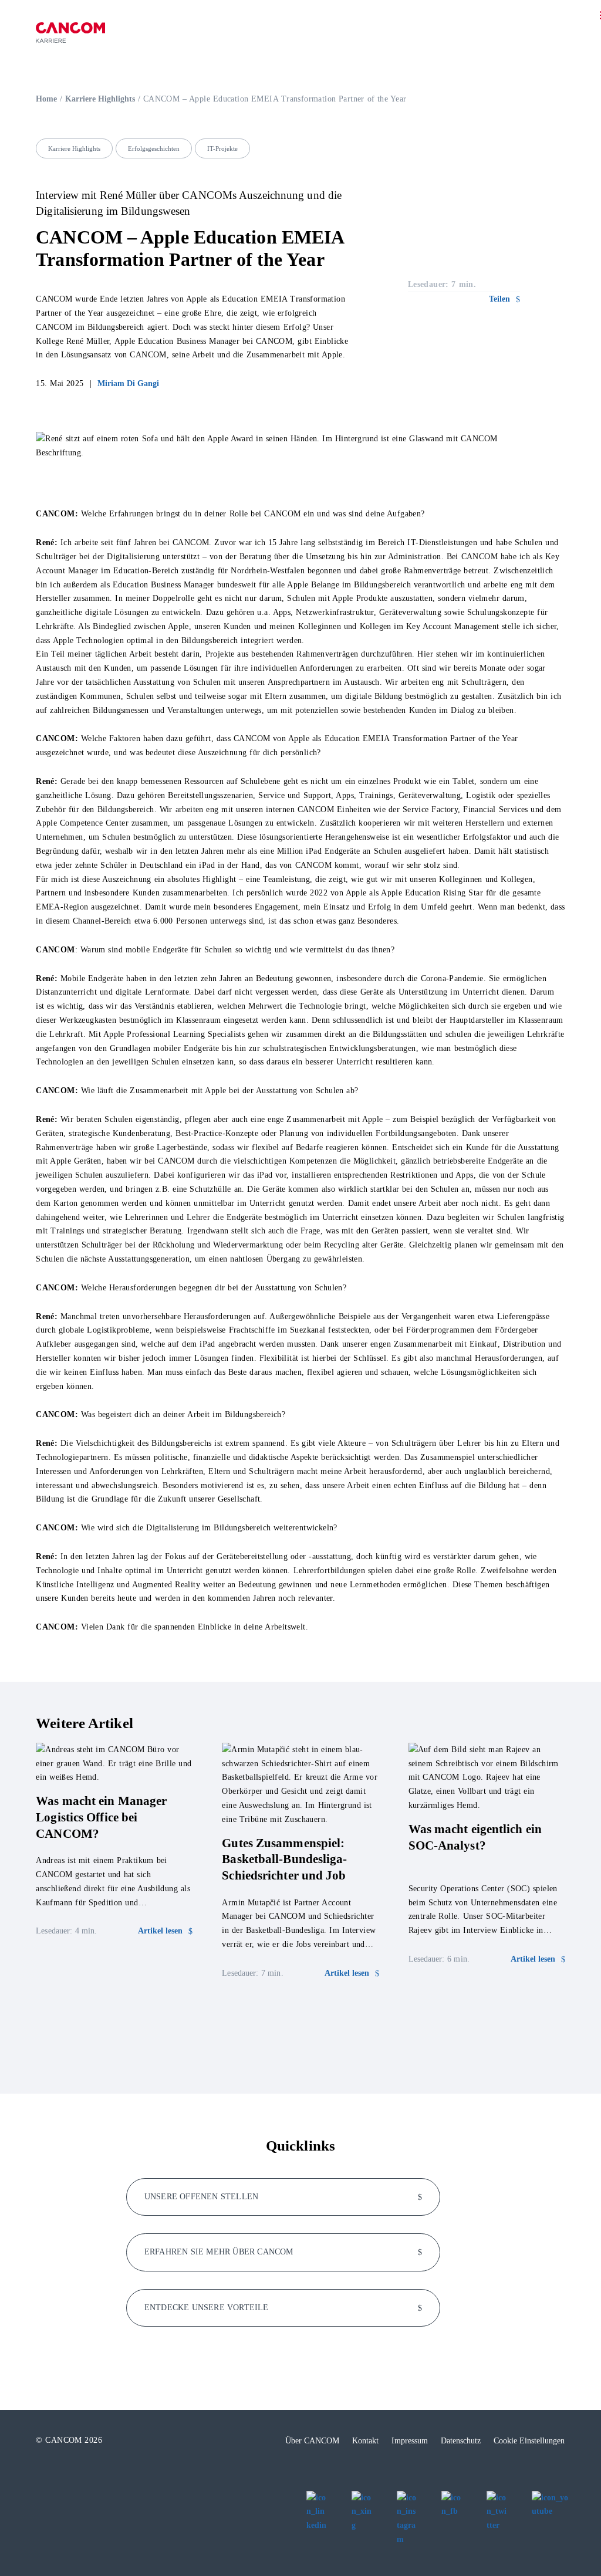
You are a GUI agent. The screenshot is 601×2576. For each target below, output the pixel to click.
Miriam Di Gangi (128, 383)
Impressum (410, 2441)
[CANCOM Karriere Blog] (70, 33)
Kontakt (365, 2441)
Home (46, 99)
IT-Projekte (222, 148)
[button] (504, 299)
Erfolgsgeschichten (154, 148)
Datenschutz (461, 2441)
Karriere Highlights (100, 99)
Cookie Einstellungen (529, 2441)
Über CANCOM (312, 2441)
